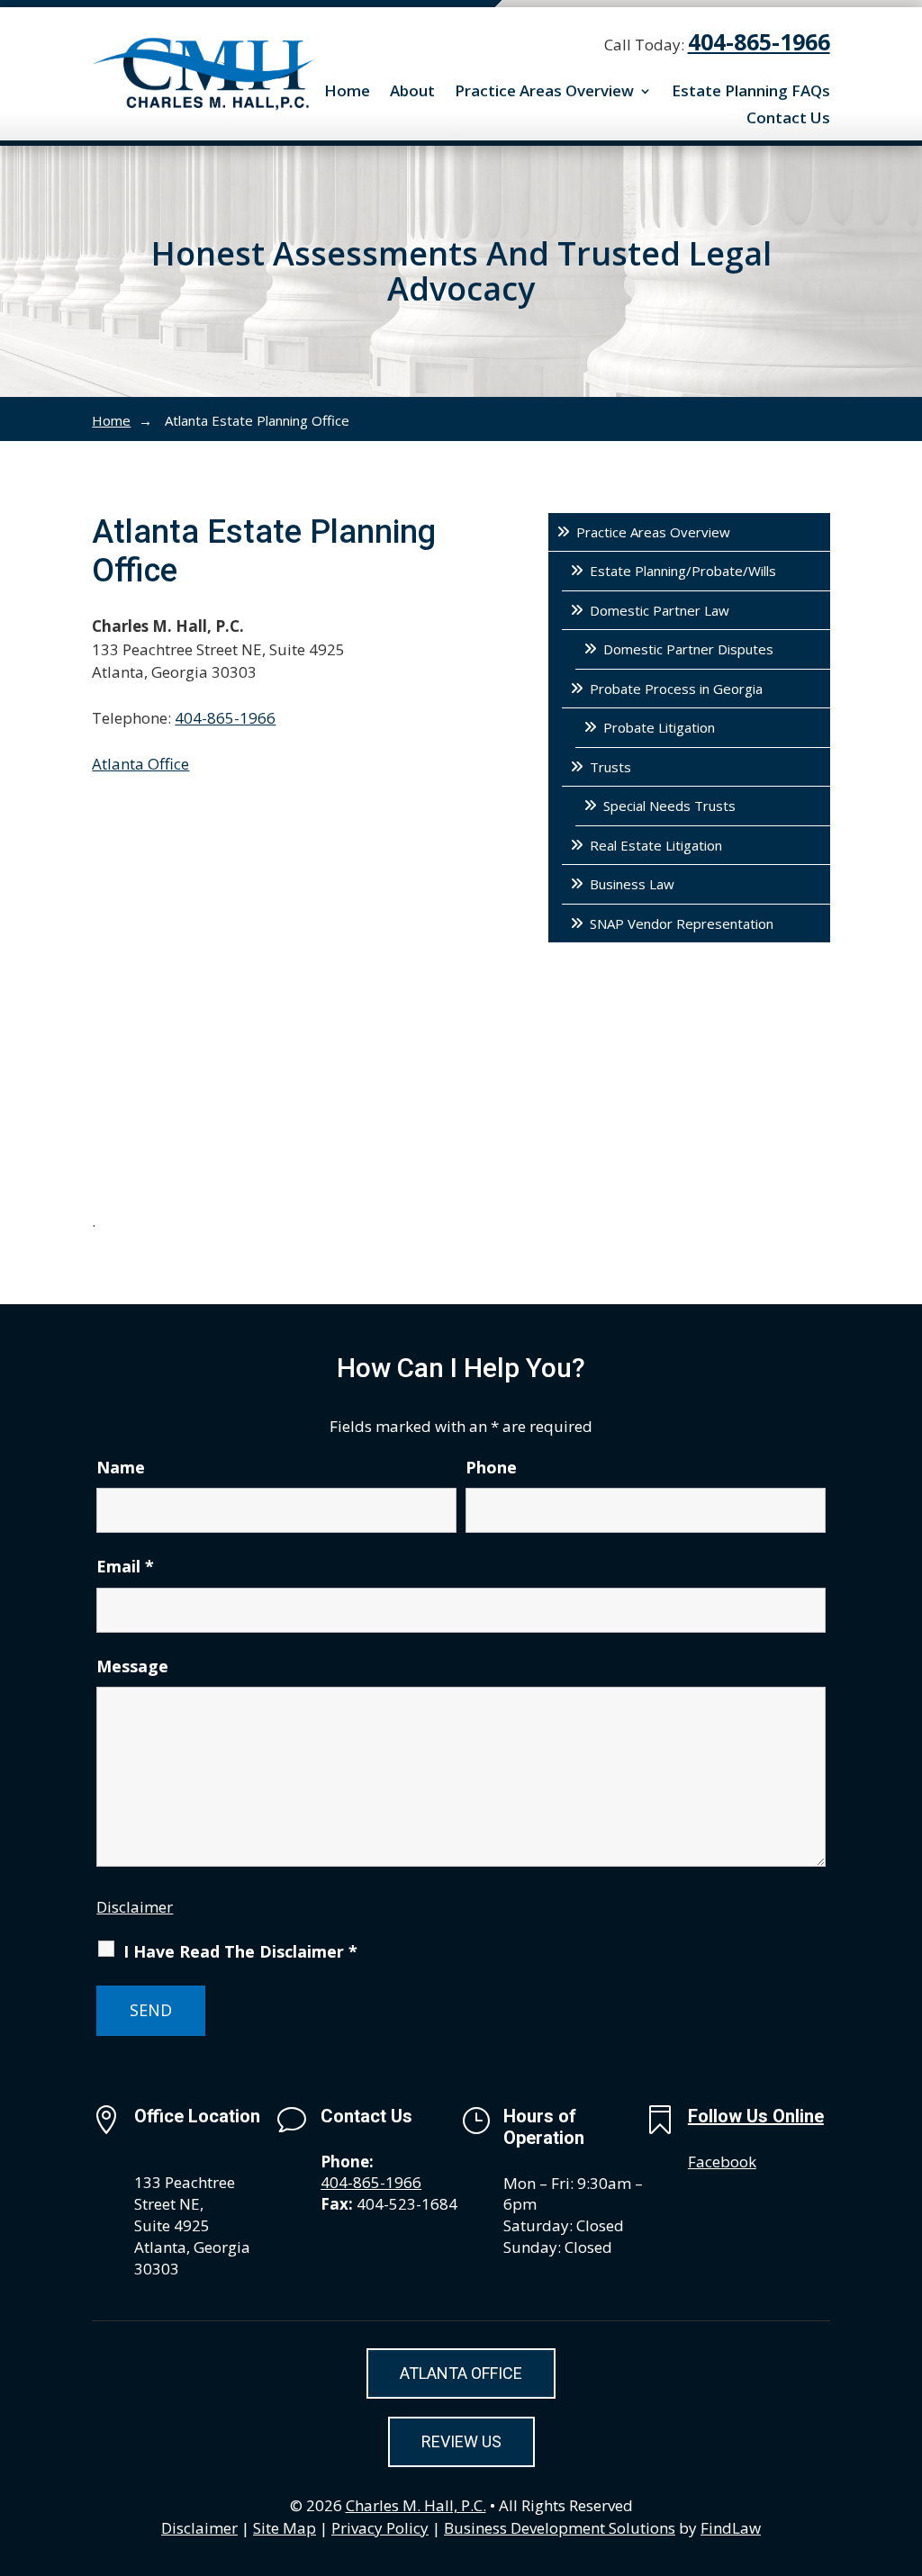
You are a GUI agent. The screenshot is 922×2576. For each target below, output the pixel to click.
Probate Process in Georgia (676, 689)
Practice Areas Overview (544, 93)
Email (125, 1566)
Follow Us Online (756, 2116)
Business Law (632, 884)
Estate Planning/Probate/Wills (683, 571)
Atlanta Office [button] (461, 2373)
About (412, 93)
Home (347, 93)
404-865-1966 (759, 41)
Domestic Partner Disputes (688, 649)
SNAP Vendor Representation (682, 923)
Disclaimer (135, 1907)
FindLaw (731, 2528)
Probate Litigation (659, 727)
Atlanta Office (140, 764)
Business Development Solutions (560, 2528)
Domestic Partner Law (660, 610)
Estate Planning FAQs (751, 93)
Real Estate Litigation (656, 845)
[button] (904, 2445)
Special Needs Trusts (669, 806)
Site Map (285, 2528)
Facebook (722, 2162)
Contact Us (788, 120)
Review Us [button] (461, 2441)
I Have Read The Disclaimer (240, 1951)
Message (132, 1666)
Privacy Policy (380, 2528)
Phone (491, 1467)
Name (121, 1467)
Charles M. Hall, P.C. (416, 2505)
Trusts (610, 767)
